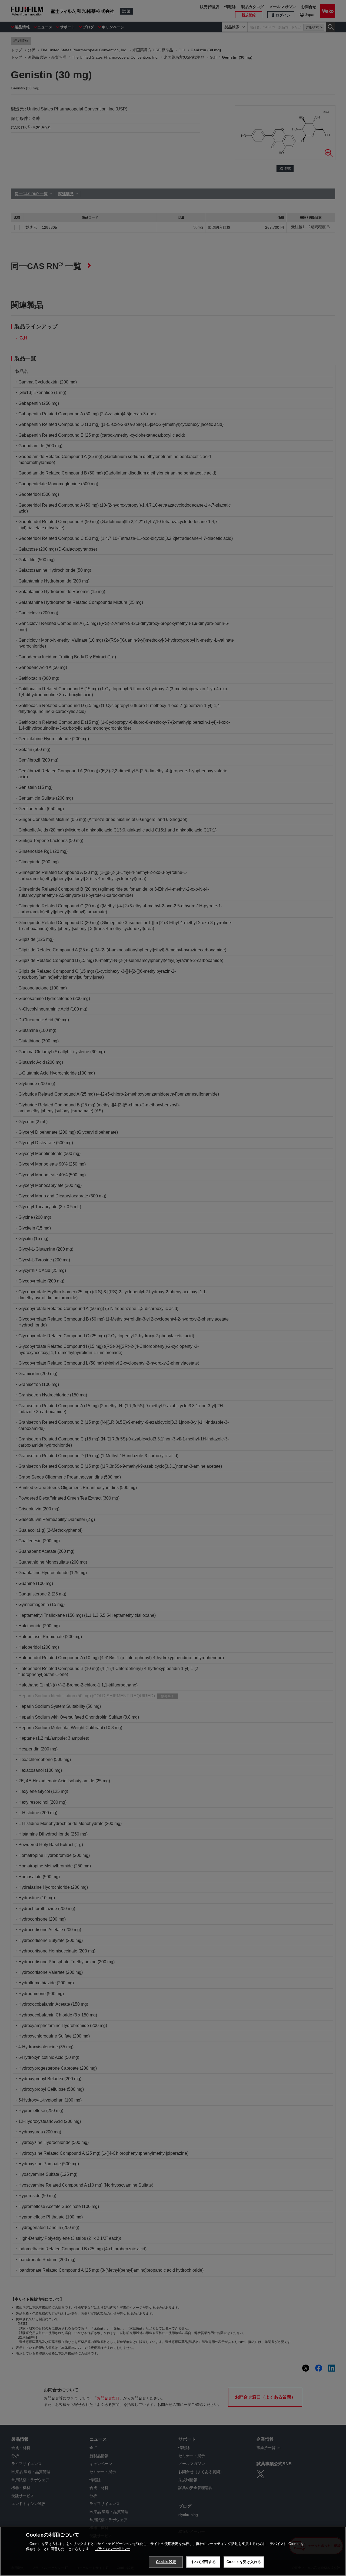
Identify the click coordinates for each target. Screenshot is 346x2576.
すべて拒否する (203, 2562)
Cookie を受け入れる (244, 2562)
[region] (173, 2551)
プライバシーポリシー (113, 2549)
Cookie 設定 (166, 2562)
